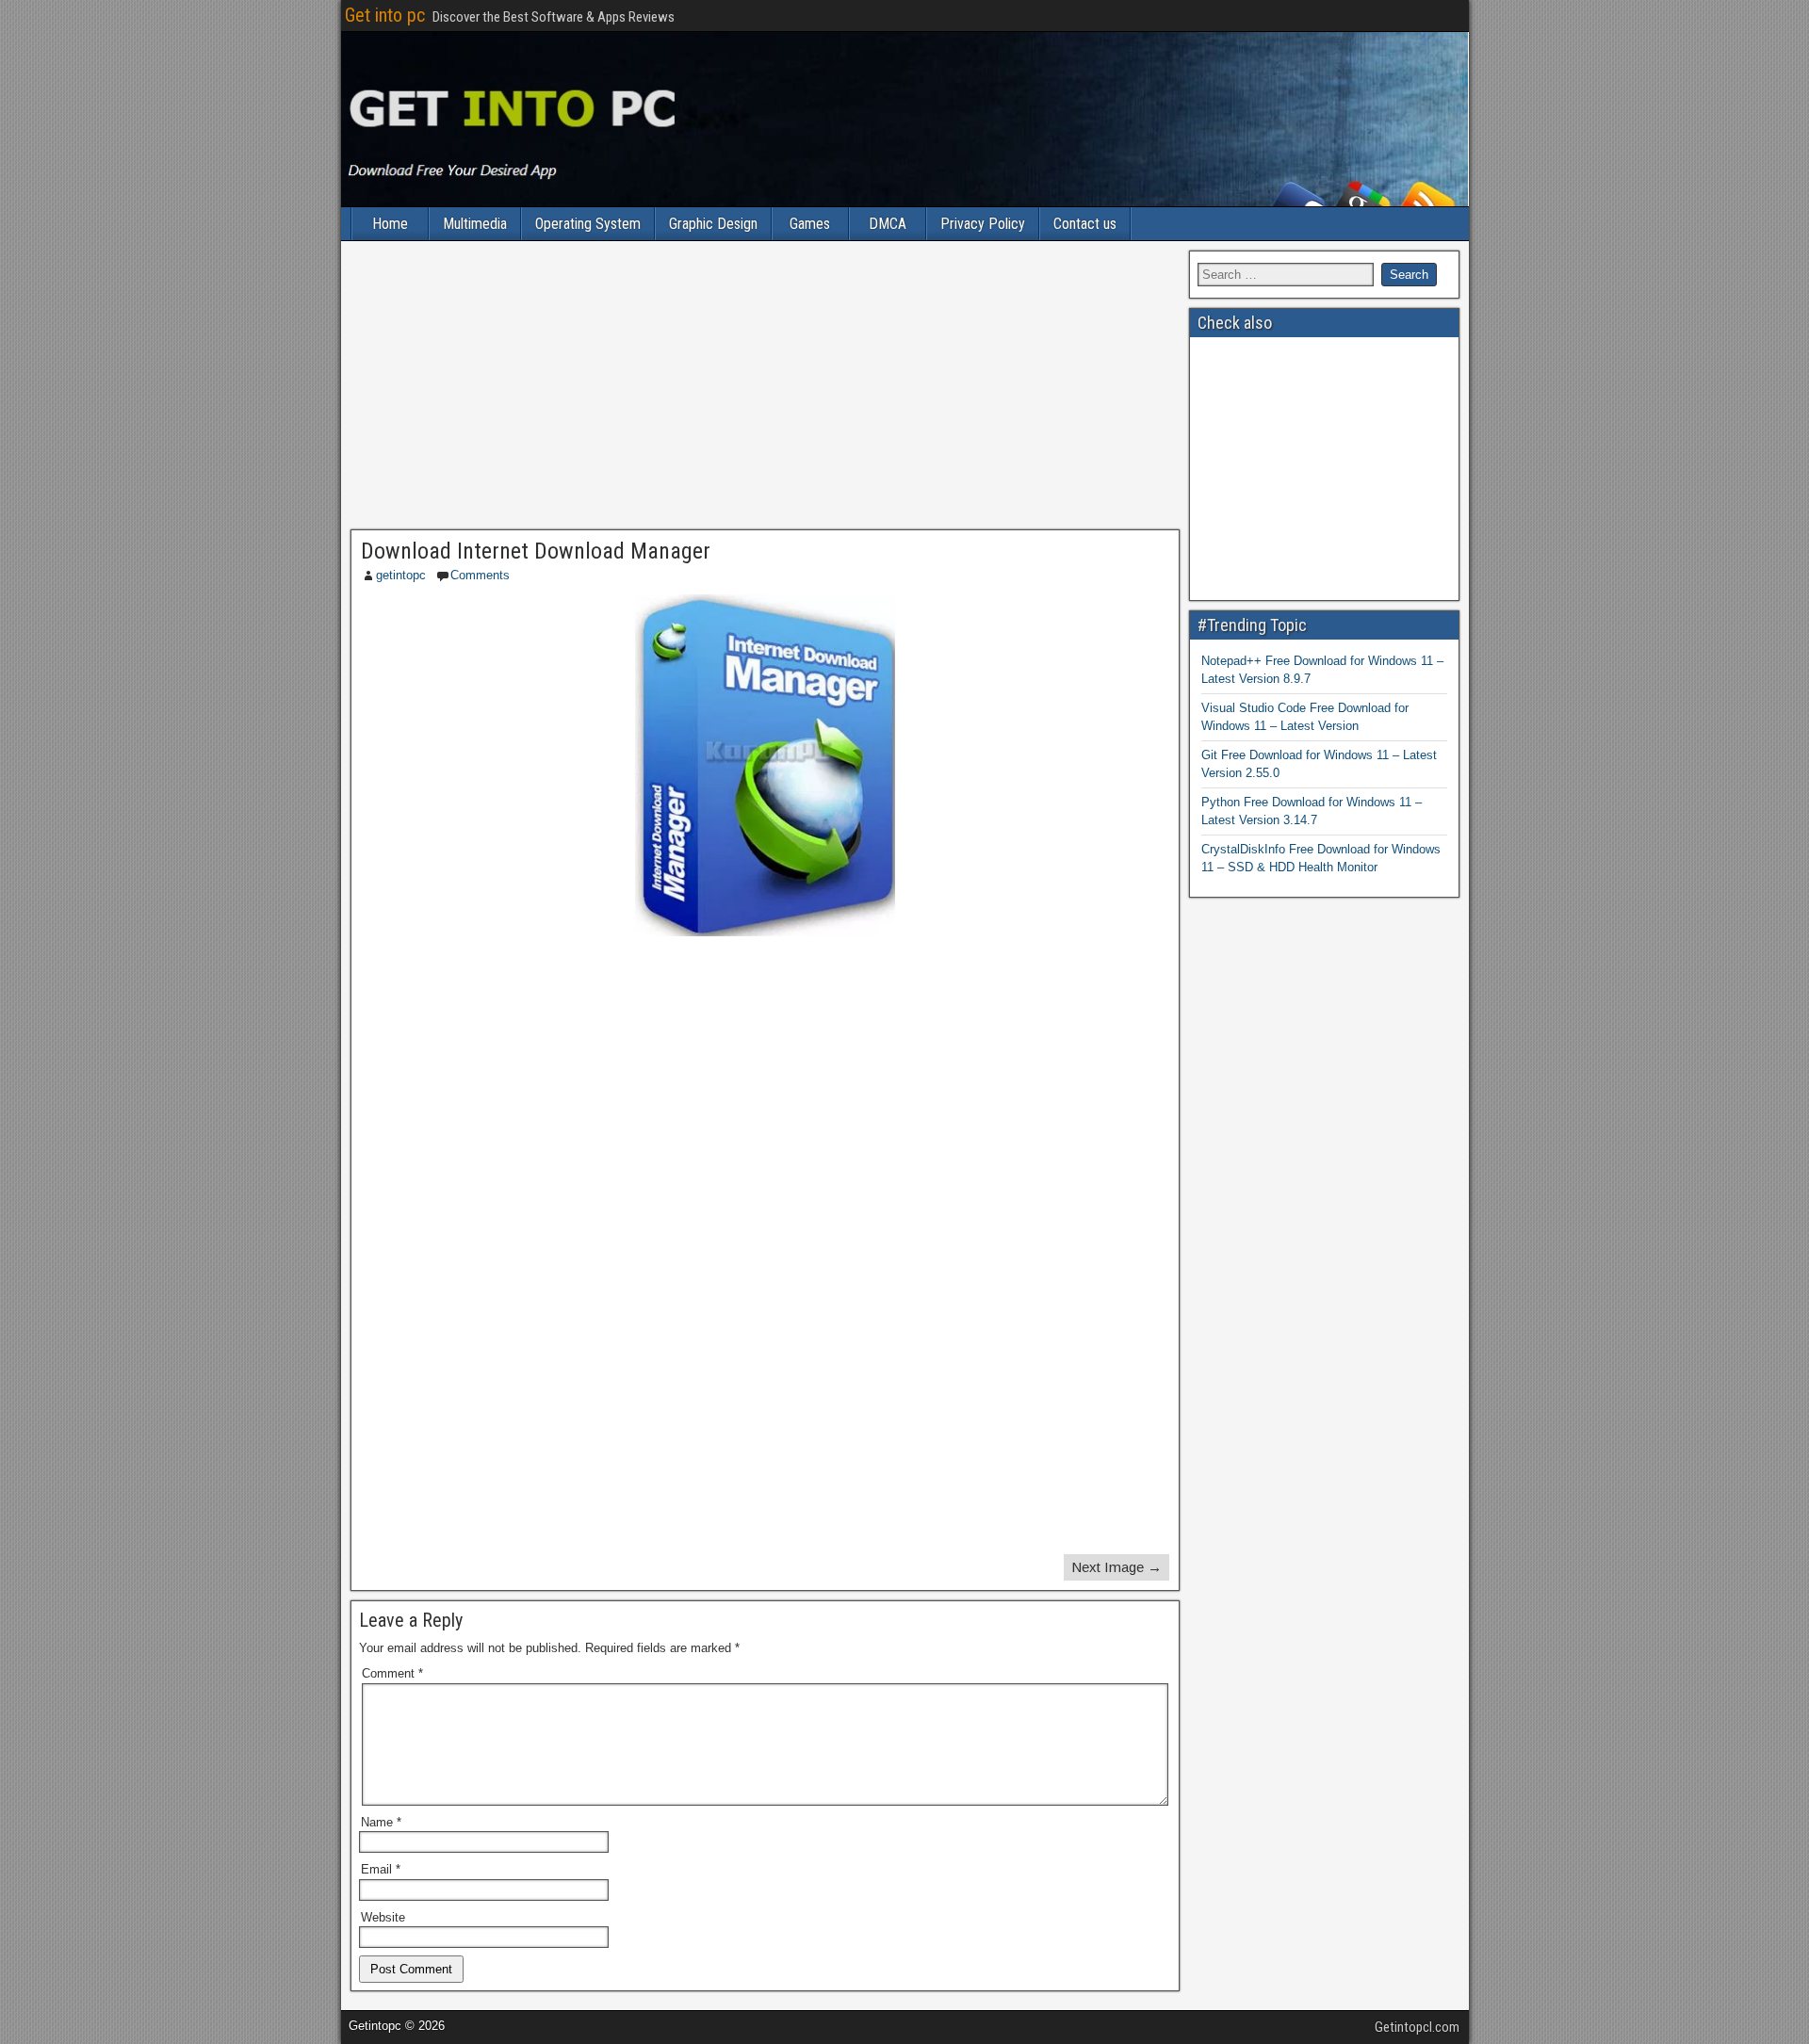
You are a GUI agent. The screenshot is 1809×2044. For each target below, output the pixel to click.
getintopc (401, 575)
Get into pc (385, 15)
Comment (392, 1673)
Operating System (588, 224)
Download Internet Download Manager (536, 551)
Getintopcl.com (1417, 2027)
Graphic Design (713, 224)
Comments (480, 575)
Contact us (1085, 224)
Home (390, 224)
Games (810, 224)
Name (381, 1822)
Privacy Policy (983, 224)
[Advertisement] (765, 390)
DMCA (888, 224)
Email (381, 1869)
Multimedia (475, 224)
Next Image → (1116, 1567)
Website (383, 1917)
